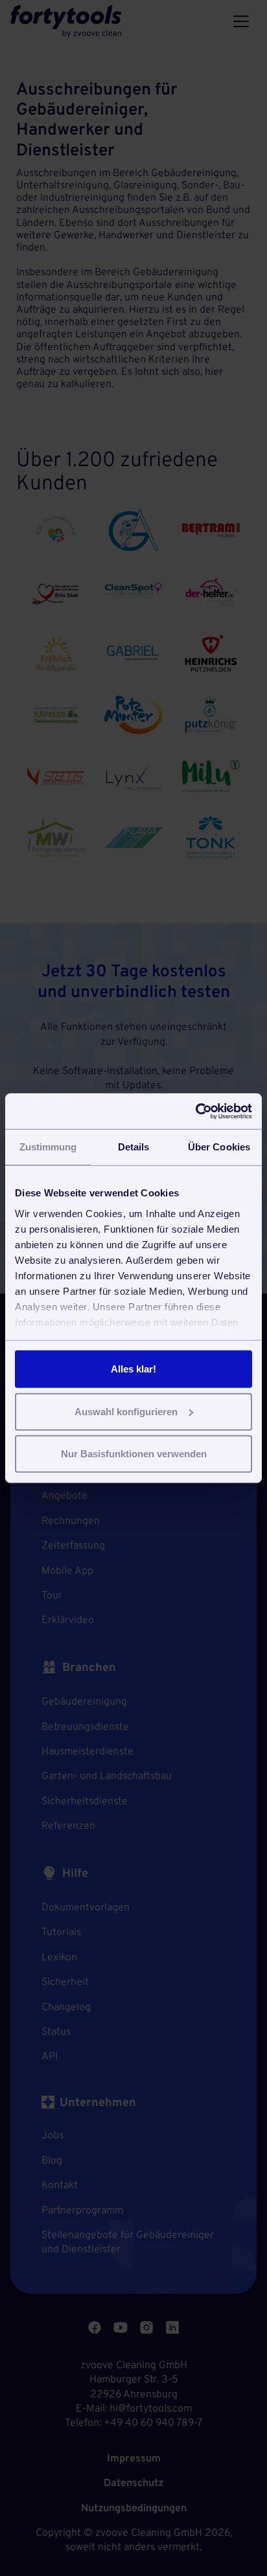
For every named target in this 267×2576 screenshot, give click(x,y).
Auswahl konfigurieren (126, 1411)
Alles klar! (133, 1369)
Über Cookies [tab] (219, 1147)
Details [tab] (134, 1147)
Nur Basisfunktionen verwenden (134, 1454)
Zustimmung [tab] (48, 1147)
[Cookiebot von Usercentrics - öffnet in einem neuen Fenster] (195, 1111)
